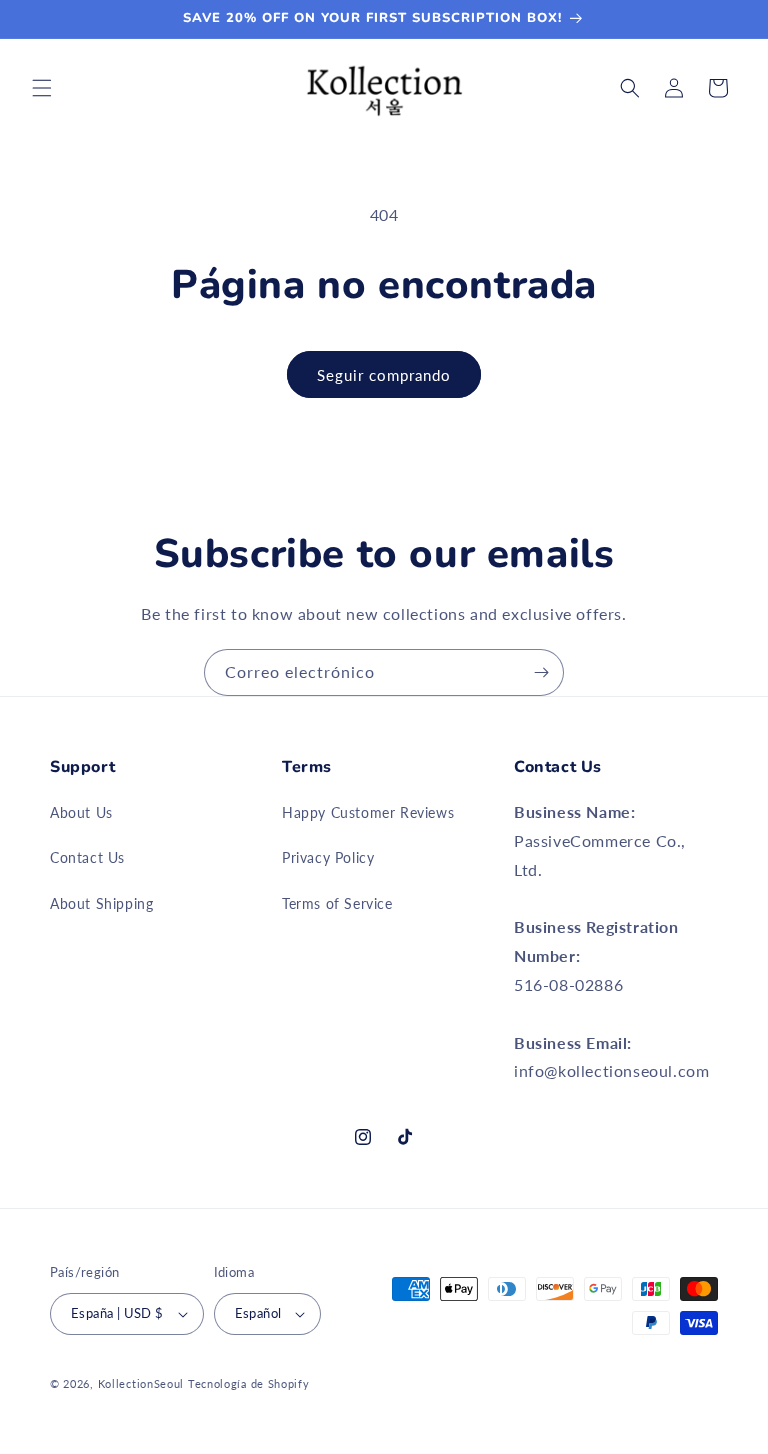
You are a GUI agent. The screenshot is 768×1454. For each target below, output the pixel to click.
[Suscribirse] (541, 672)
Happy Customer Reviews (368, 812)
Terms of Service (337, 903)
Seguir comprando (384, 375)
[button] (42, 88)
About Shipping (101, 903)
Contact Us (87, 857)
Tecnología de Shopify (249, 1383)
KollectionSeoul (141, 1383)
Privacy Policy (328, 857)
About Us (81, 812)
